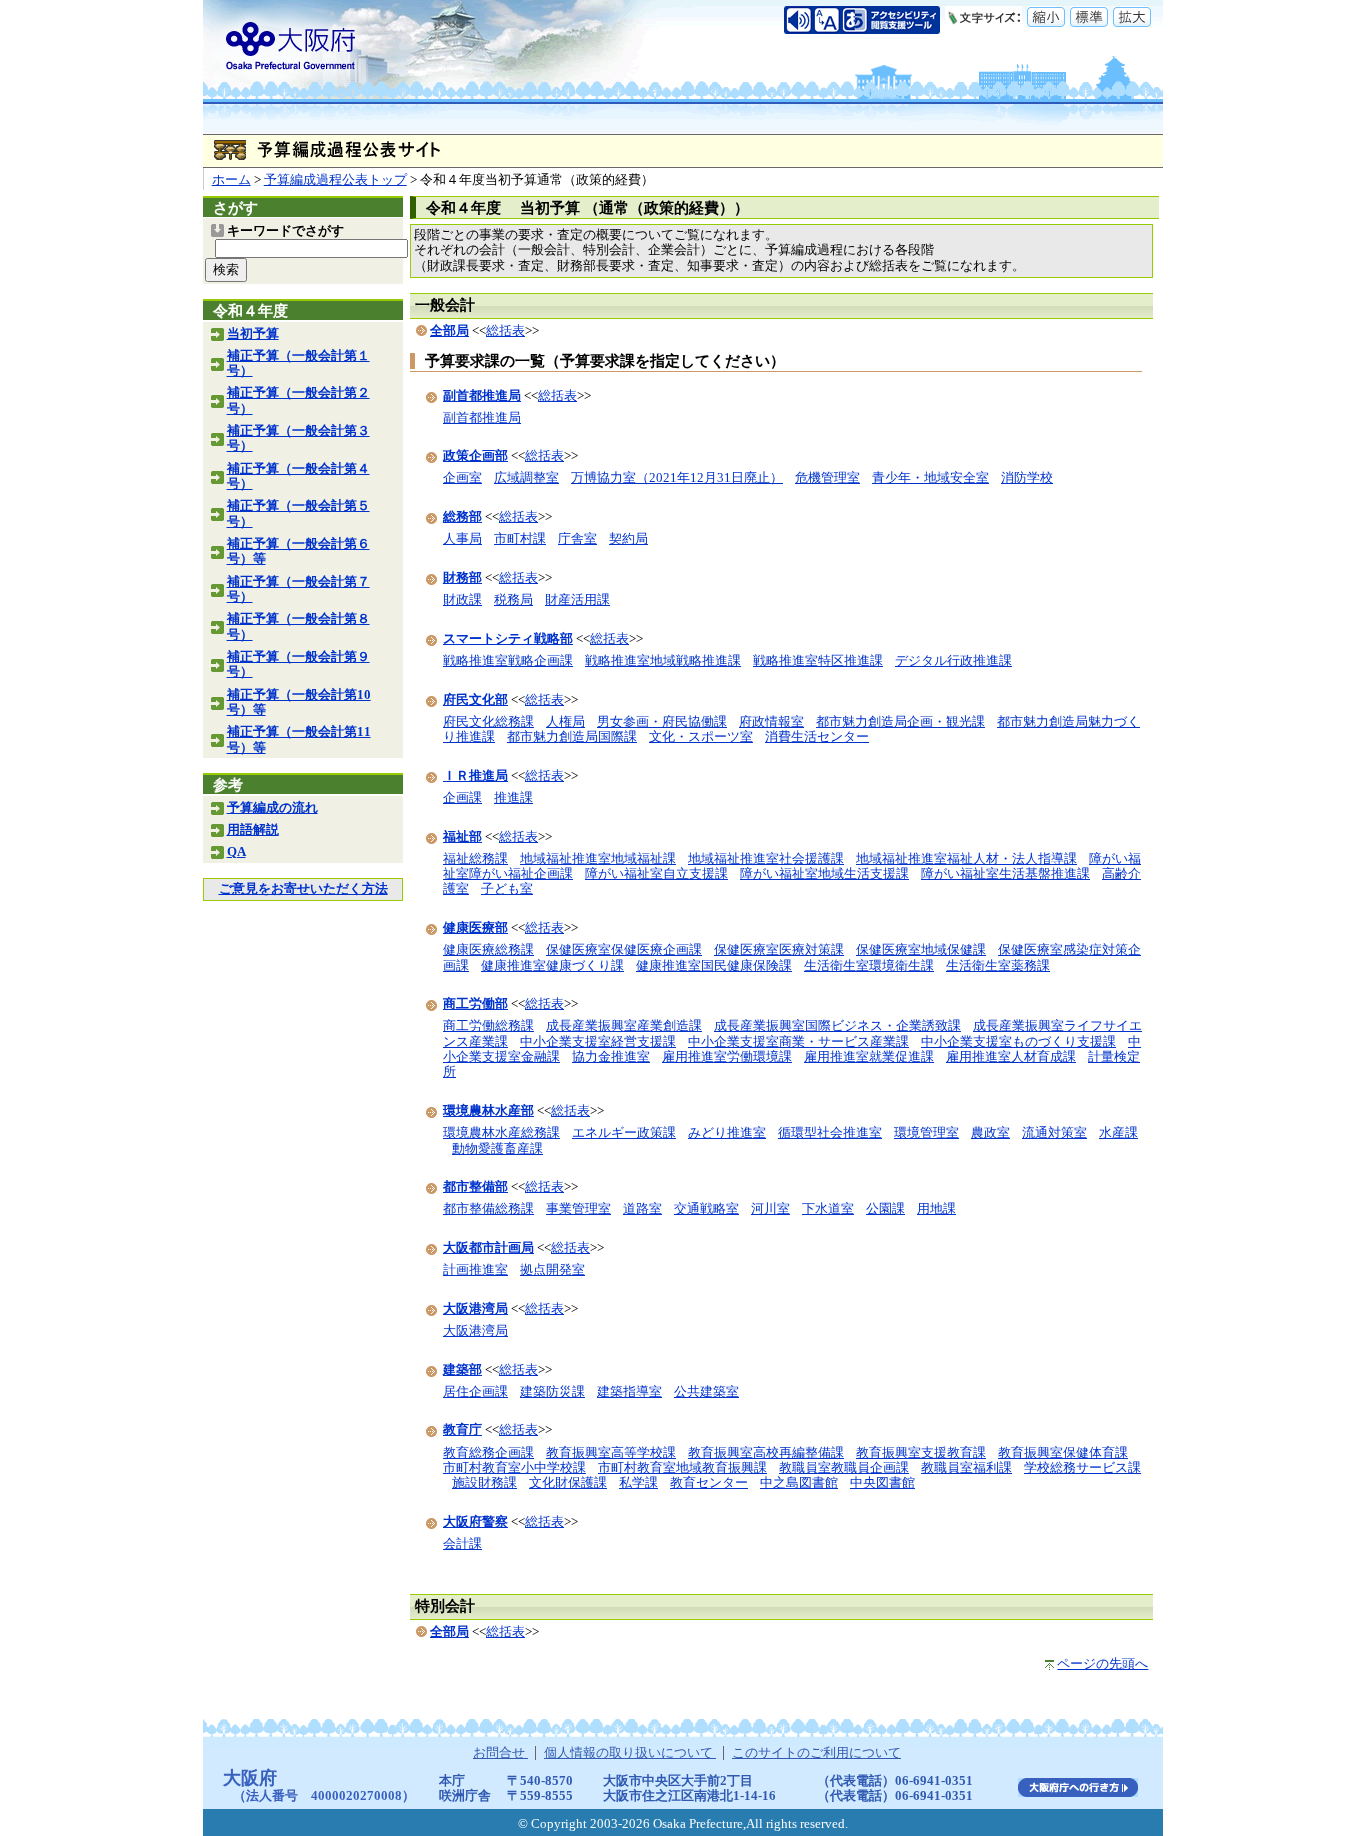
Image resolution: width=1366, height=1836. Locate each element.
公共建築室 (706, 1392)
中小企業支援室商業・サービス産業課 (798, 1042)
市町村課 (520, 539)
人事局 (462, 539)
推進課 (513, 798)
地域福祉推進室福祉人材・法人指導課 (966, 859)
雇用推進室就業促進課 (869, 1057)
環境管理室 (926, 1133)
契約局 (628, 539)
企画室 (462, 478)
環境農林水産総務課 (501, 1133)
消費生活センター (817, 737)
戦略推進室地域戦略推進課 (663, 661)
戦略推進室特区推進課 (818, 661)
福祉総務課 (475, 859)
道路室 (642, 1209)
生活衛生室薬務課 (998, 966)
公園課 (885, 1209)
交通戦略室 (706, 1209)
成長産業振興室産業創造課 (624, 1026)
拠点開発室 (552, 1270)
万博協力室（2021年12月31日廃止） (677, 478)
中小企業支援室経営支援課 (598, 1042)
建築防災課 (552, 1392)
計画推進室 (475, 1270)
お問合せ (500, 1753)
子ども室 (507, 889)
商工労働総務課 (488, 1026)
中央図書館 (882, 1483)
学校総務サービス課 (1082, 1468)
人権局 (565, 722)
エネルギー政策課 (624, 1133)
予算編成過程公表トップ (335, 180)
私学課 (638, 1483)
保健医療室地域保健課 (921, 950)
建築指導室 (629, 1392)
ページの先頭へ (1102, 1664)
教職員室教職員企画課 (844, 1468)
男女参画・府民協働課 (662, 722)
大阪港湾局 (475, 1331)
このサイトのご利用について (816, 1753)
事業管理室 (578, 1209)
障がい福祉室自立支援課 (656, 874)
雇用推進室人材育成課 (1011, 1057)
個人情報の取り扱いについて (630, 1753)
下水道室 (828, 1209)
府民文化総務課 (488, 722)
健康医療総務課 (488, 950)
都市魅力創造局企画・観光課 (900, 722)
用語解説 (253, 830)
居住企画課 (475, 1392)
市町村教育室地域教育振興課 (682, 1468)
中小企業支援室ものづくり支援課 (1018, 1042)
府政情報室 (771, 722)
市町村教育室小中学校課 (514, 1468)
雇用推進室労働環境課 (727, 1057)
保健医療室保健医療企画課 (624, 950)
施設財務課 (484, 1483)
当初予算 (253, 334)
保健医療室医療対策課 (779, 950)
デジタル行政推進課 (953, 661)
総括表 (505, 331)
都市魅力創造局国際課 (572, 737)
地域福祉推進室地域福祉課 (598, 859)
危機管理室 (827, 478)
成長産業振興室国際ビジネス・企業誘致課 (837, 1026)
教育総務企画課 (488, 1453)
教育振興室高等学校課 (611, 1453)
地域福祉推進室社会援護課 (766, 859)
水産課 (1118, 1133)
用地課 (936, 1209)
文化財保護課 (568, 1483)
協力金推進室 (611, 1057)
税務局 (513, 600)
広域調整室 (526, 478)
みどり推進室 (727, 1133)
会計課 (462, 1544)
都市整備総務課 (488, 1209)
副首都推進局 (482, 418)
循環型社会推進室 (830, 1133)
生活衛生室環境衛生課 (869, 966)
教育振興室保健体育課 (1063, 1453)
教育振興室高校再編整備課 (766, 1453)
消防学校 (1027, 478)
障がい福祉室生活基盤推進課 (1005, 874)
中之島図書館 (799, 1483)
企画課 (462, 798)
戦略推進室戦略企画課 (508, 661)
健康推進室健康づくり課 (552, 966)
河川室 (770, 1209)
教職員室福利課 (966, 1468)
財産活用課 (577, 600)
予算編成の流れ (272, 808)
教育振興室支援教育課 (921, 1453)
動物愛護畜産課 (497, 1149)
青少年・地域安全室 (930, 478)
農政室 (990, 1133)
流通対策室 (1054, 1133)
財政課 (462, 600)
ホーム (231, 180)
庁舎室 (577, 539)
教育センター (709, 1483)
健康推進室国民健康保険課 (714, 966)
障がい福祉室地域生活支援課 (824, 874)
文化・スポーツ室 (701, 737)
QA (236, 852)
